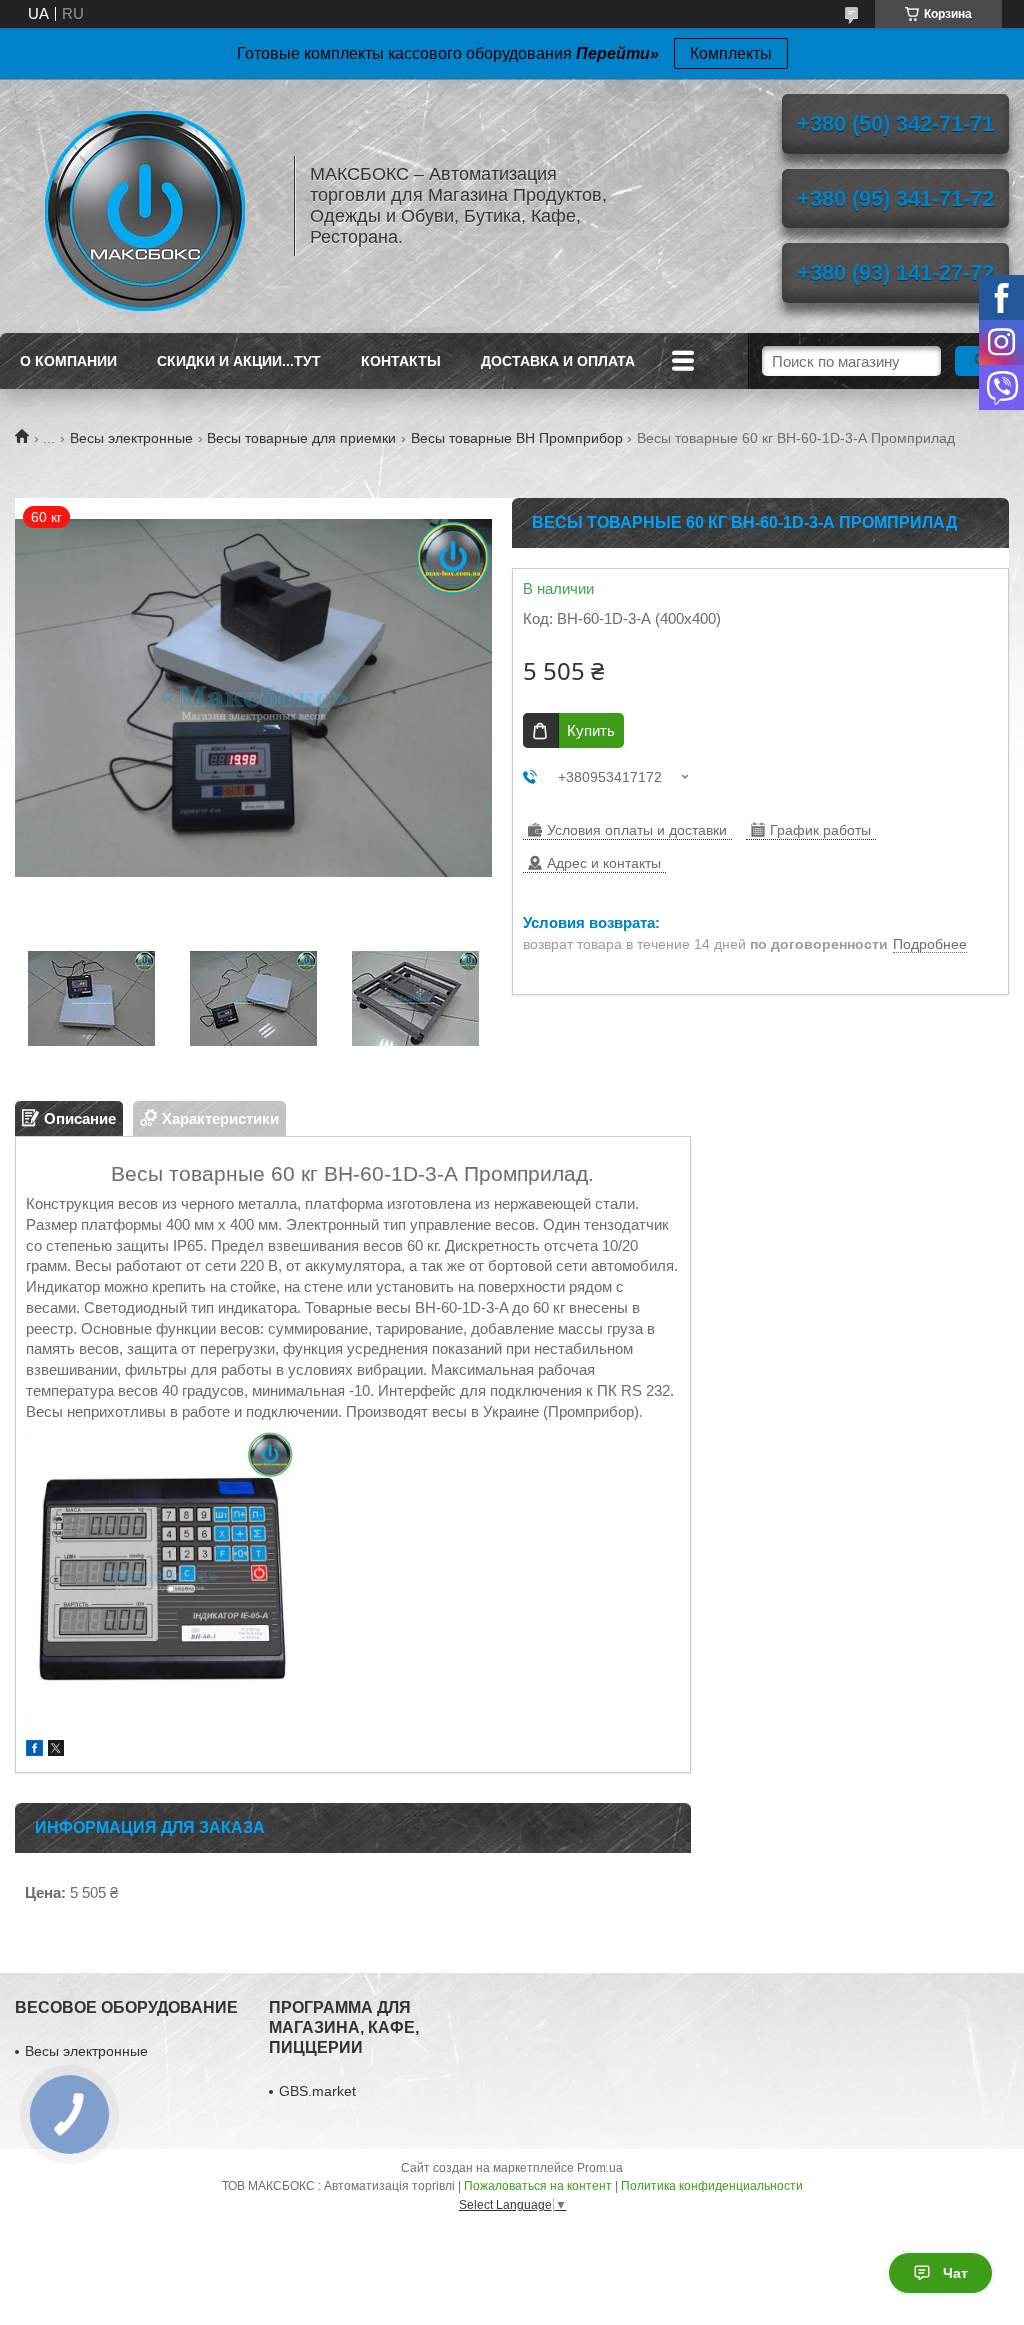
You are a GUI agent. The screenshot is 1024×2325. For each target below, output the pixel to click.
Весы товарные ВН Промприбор (517, 438)
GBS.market (317, 2091)
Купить (591, 730)
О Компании (68, 361)
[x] (56, 1750)
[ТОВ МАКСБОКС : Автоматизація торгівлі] (145, 206)
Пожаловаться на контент (538, 2186)
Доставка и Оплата (558, 361)
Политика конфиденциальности (712, 2186)
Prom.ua (600, 2168)
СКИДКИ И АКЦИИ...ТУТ (239, 361)
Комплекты (731, 53)
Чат (955, 2273)
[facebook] (34, 1750)
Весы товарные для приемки (301, 438)
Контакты (401, 361)
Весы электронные (131, 438)
